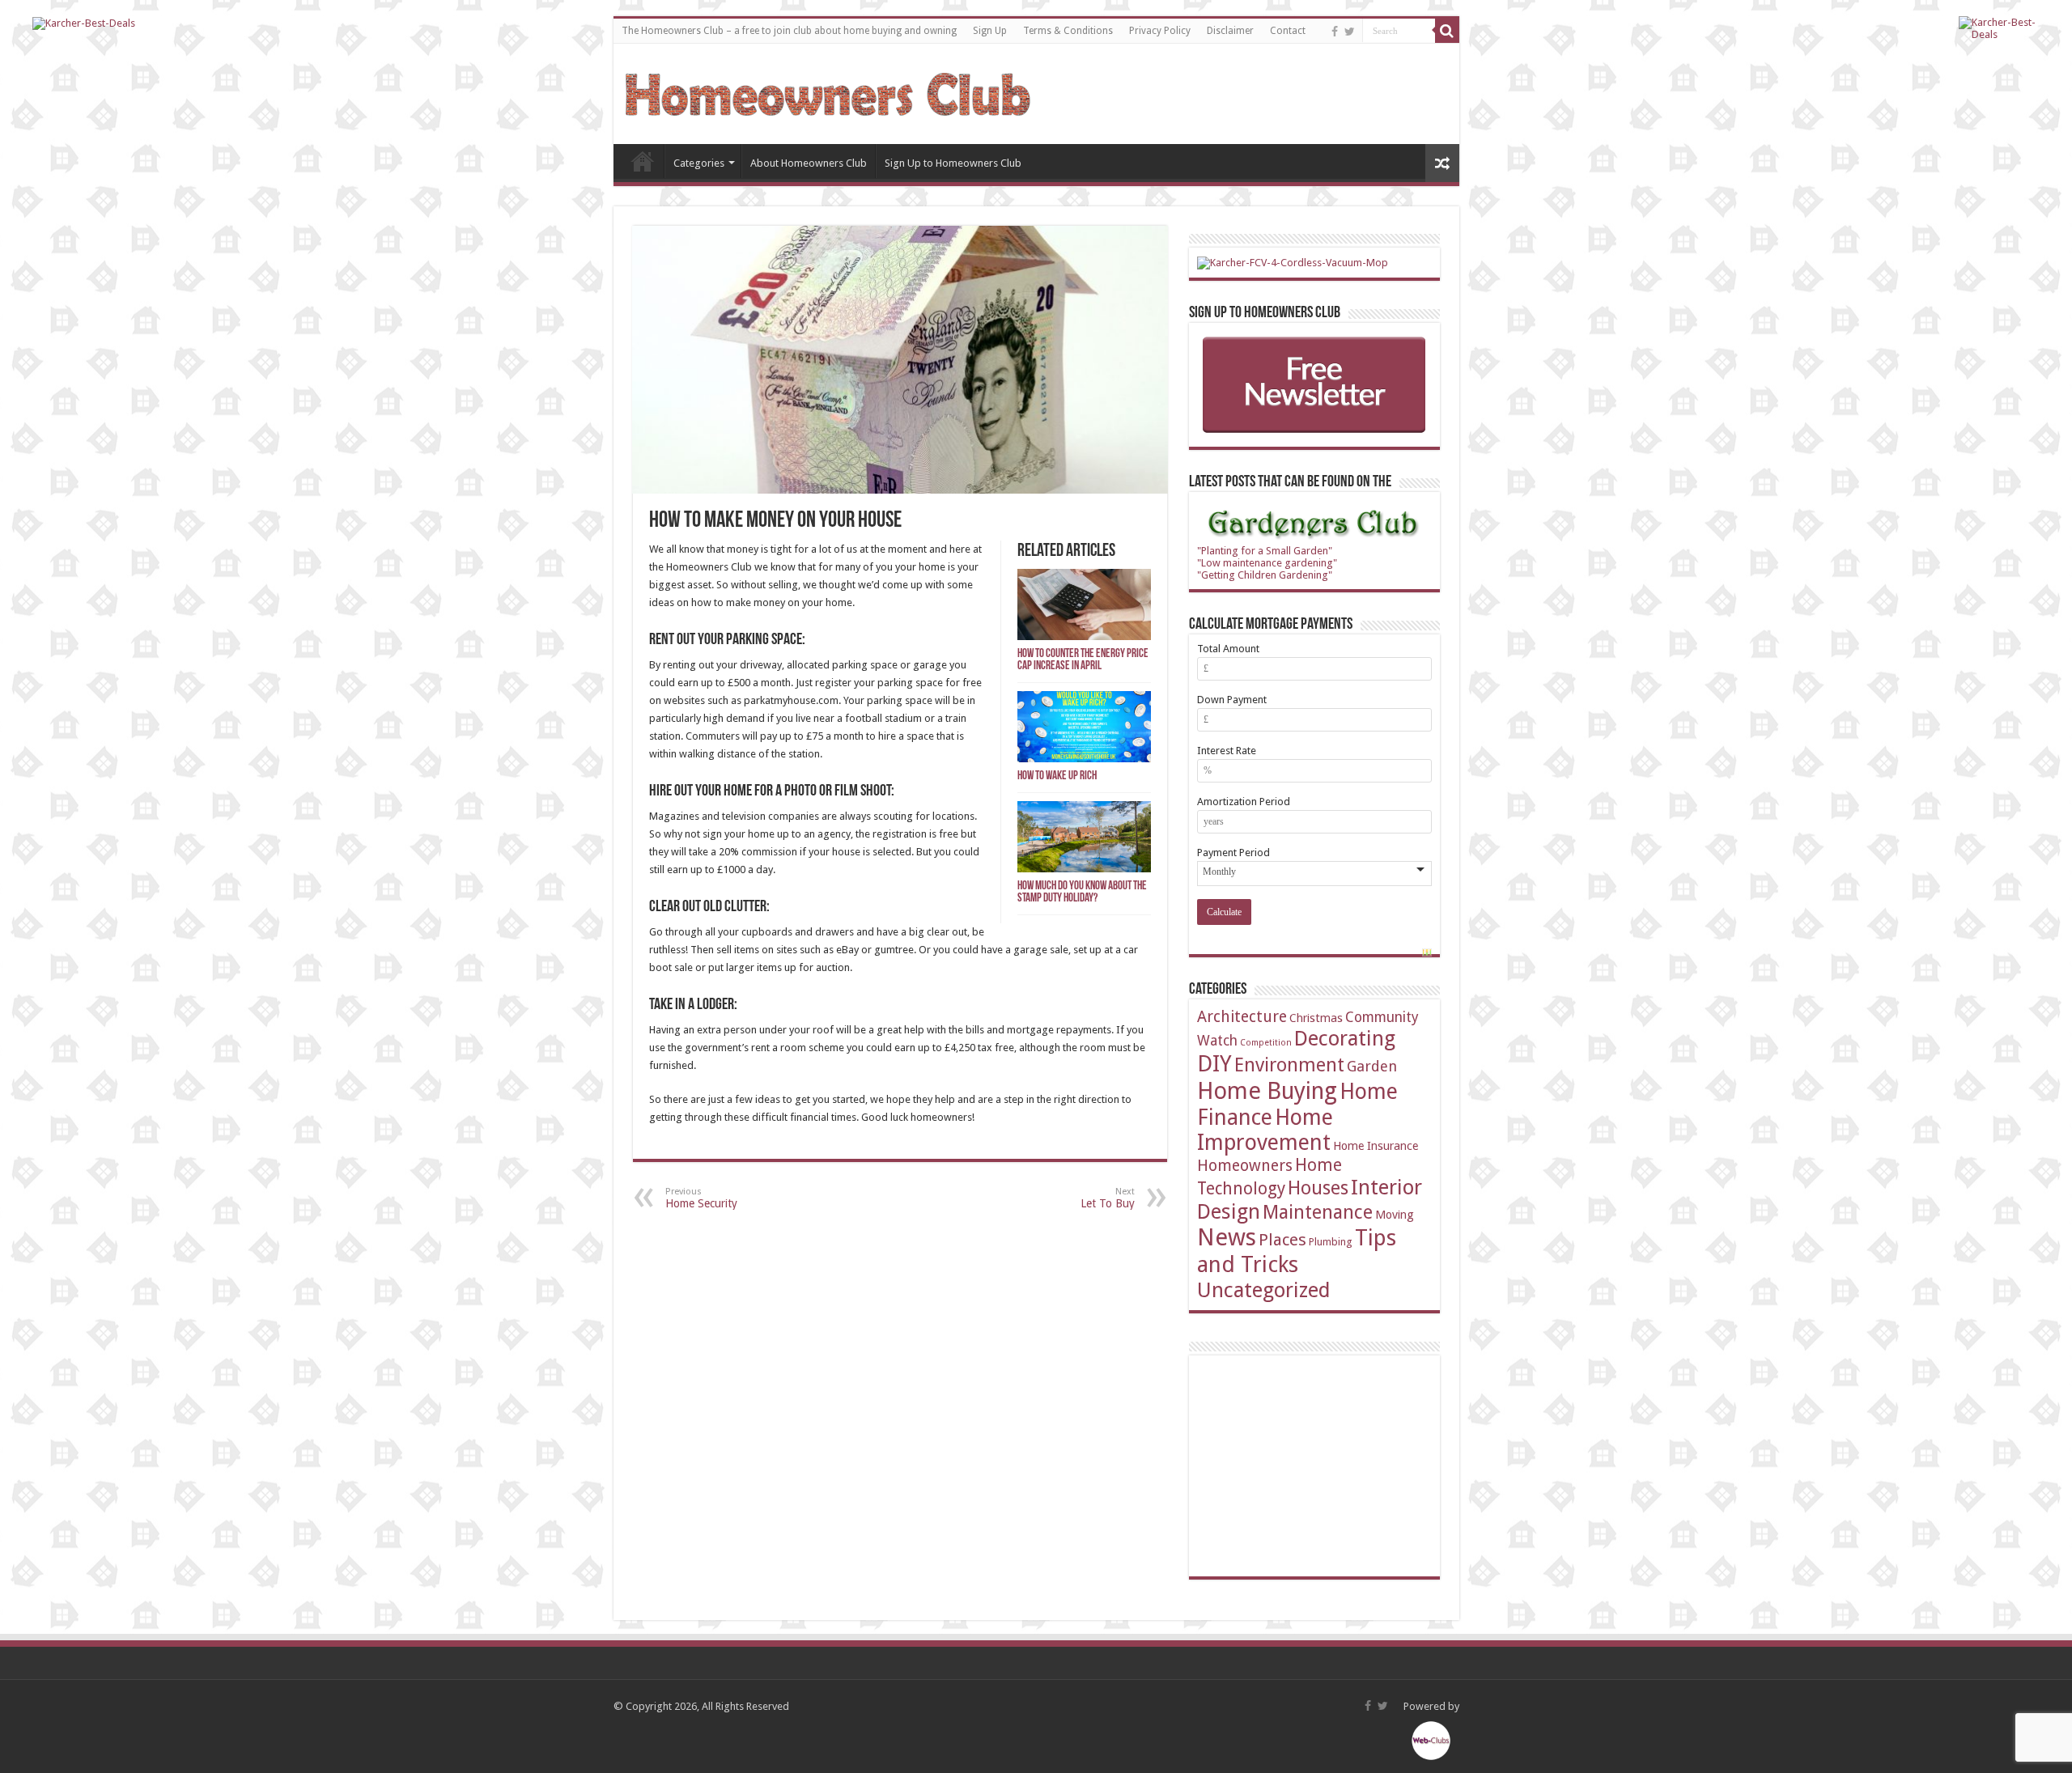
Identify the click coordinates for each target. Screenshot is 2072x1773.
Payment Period (1233, 853)
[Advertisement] (1318, 1465)
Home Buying (1267, 1091)
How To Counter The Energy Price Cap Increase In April (1083, 660)
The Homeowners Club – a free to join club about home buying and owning (789, 31)
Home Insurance (1376, 1145)
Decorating (1345, 1038)
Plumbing (1331, 1242)
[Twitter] (1350, 32)
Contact (1288, 31)
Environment (1289, 1065)
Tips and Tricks (1297, 1251)
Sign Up (990, 31)
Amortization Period (1244, 802)
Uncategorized (1264, 1290)
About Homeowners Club (809, 163)
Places (1282, 1240)
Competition (1266, 1043)
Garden (1372, 1066)
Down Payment (1232, 700)
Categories (699, 163)
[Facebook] (1335, 32)
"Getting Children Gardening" (1265, 575)
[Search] (1447, 31)
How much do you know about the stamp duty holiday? (1082, 893)
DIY (1214, 1064)
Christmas (1316, 1018)
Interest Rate (1227, 751)
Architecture (1242, 1017)
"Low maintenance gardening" (1267, 563)
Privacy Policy (1160, 31)
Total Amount (1228, 649)
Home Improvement (1265, 1130)
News (1227, 1237)
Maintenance (1318, 1212)
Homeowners (1245, 1166)
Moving (1395, 1214)
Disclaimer (1230, 31)
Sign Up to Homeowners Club (953, 163)
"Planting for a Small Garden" (1265, 551)
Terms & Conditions (1068, 31)
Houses (1318, 1188)
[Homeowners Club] (828, 91)
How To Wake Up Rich (1057, 776)
